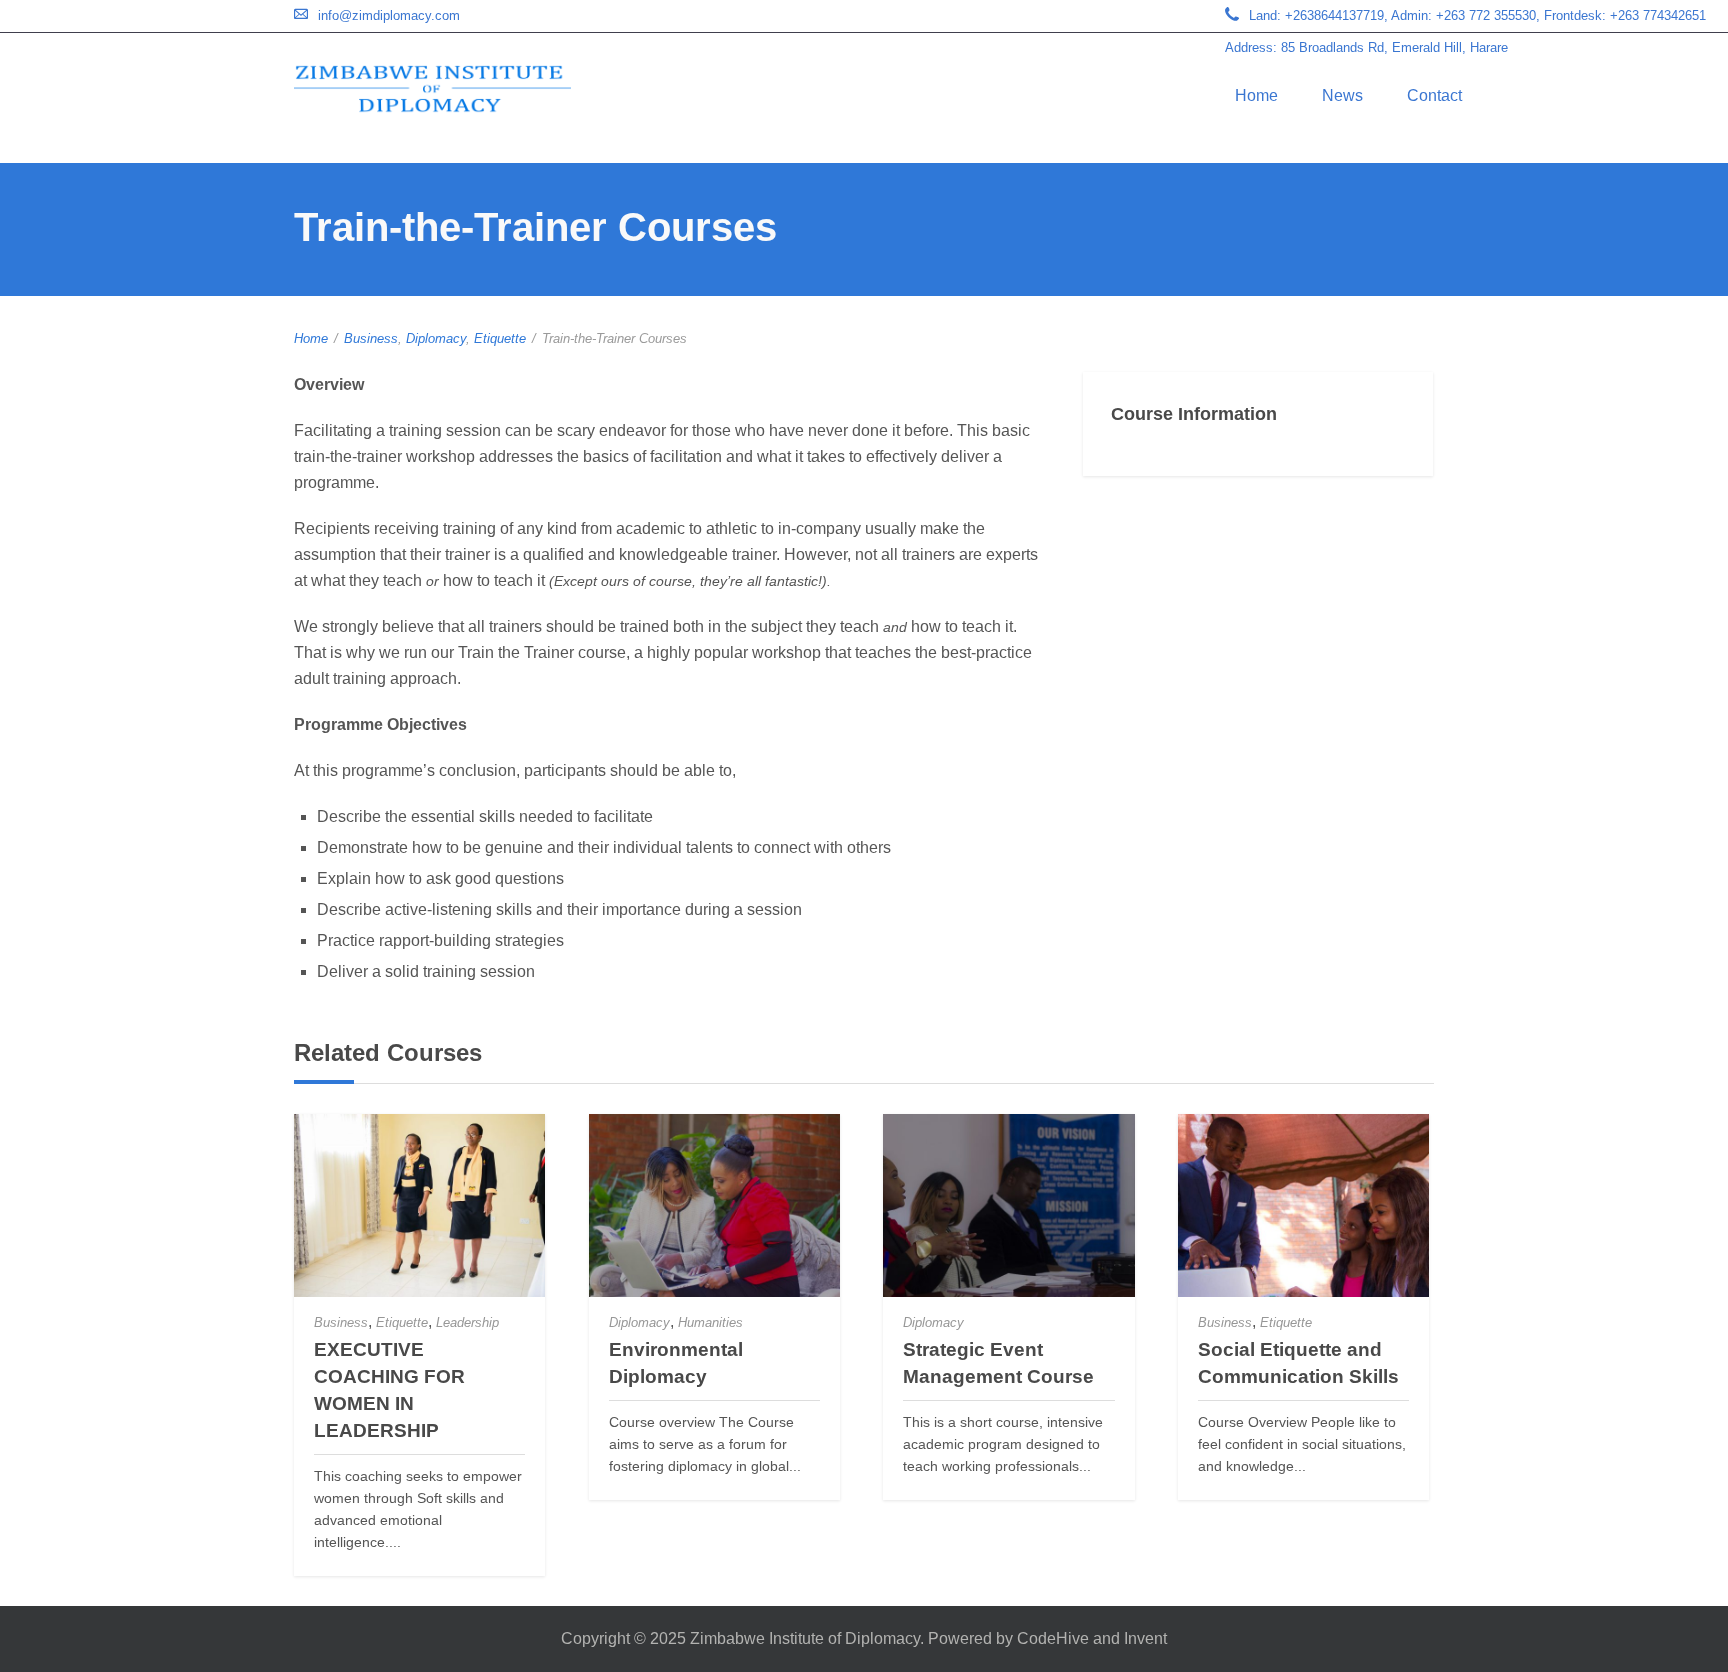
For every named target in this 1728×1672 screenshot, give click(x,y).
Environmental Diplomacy (676, 1363)
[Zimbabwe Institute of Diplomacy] (432, 88)
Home (1256, 95)
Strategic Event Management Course (998, 1363)
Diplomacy (436, 338)
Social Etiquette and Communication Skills (1298, 1363)
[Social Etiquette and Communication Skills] (1303, 1205)
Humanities (710, 1322)
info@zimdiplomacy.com (389, 15)
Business (371, 338)
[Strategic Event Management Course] (1008, 1205)
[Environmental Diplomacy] (714, 1205)
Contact (1434, 95)
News (1342, 95)
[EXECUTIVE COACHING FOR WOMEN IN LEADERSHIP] (419, 1205)
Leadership (467, 1322)
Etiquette (500, 338)
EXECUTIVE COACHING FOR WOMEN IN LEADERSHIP (389, 1390)
